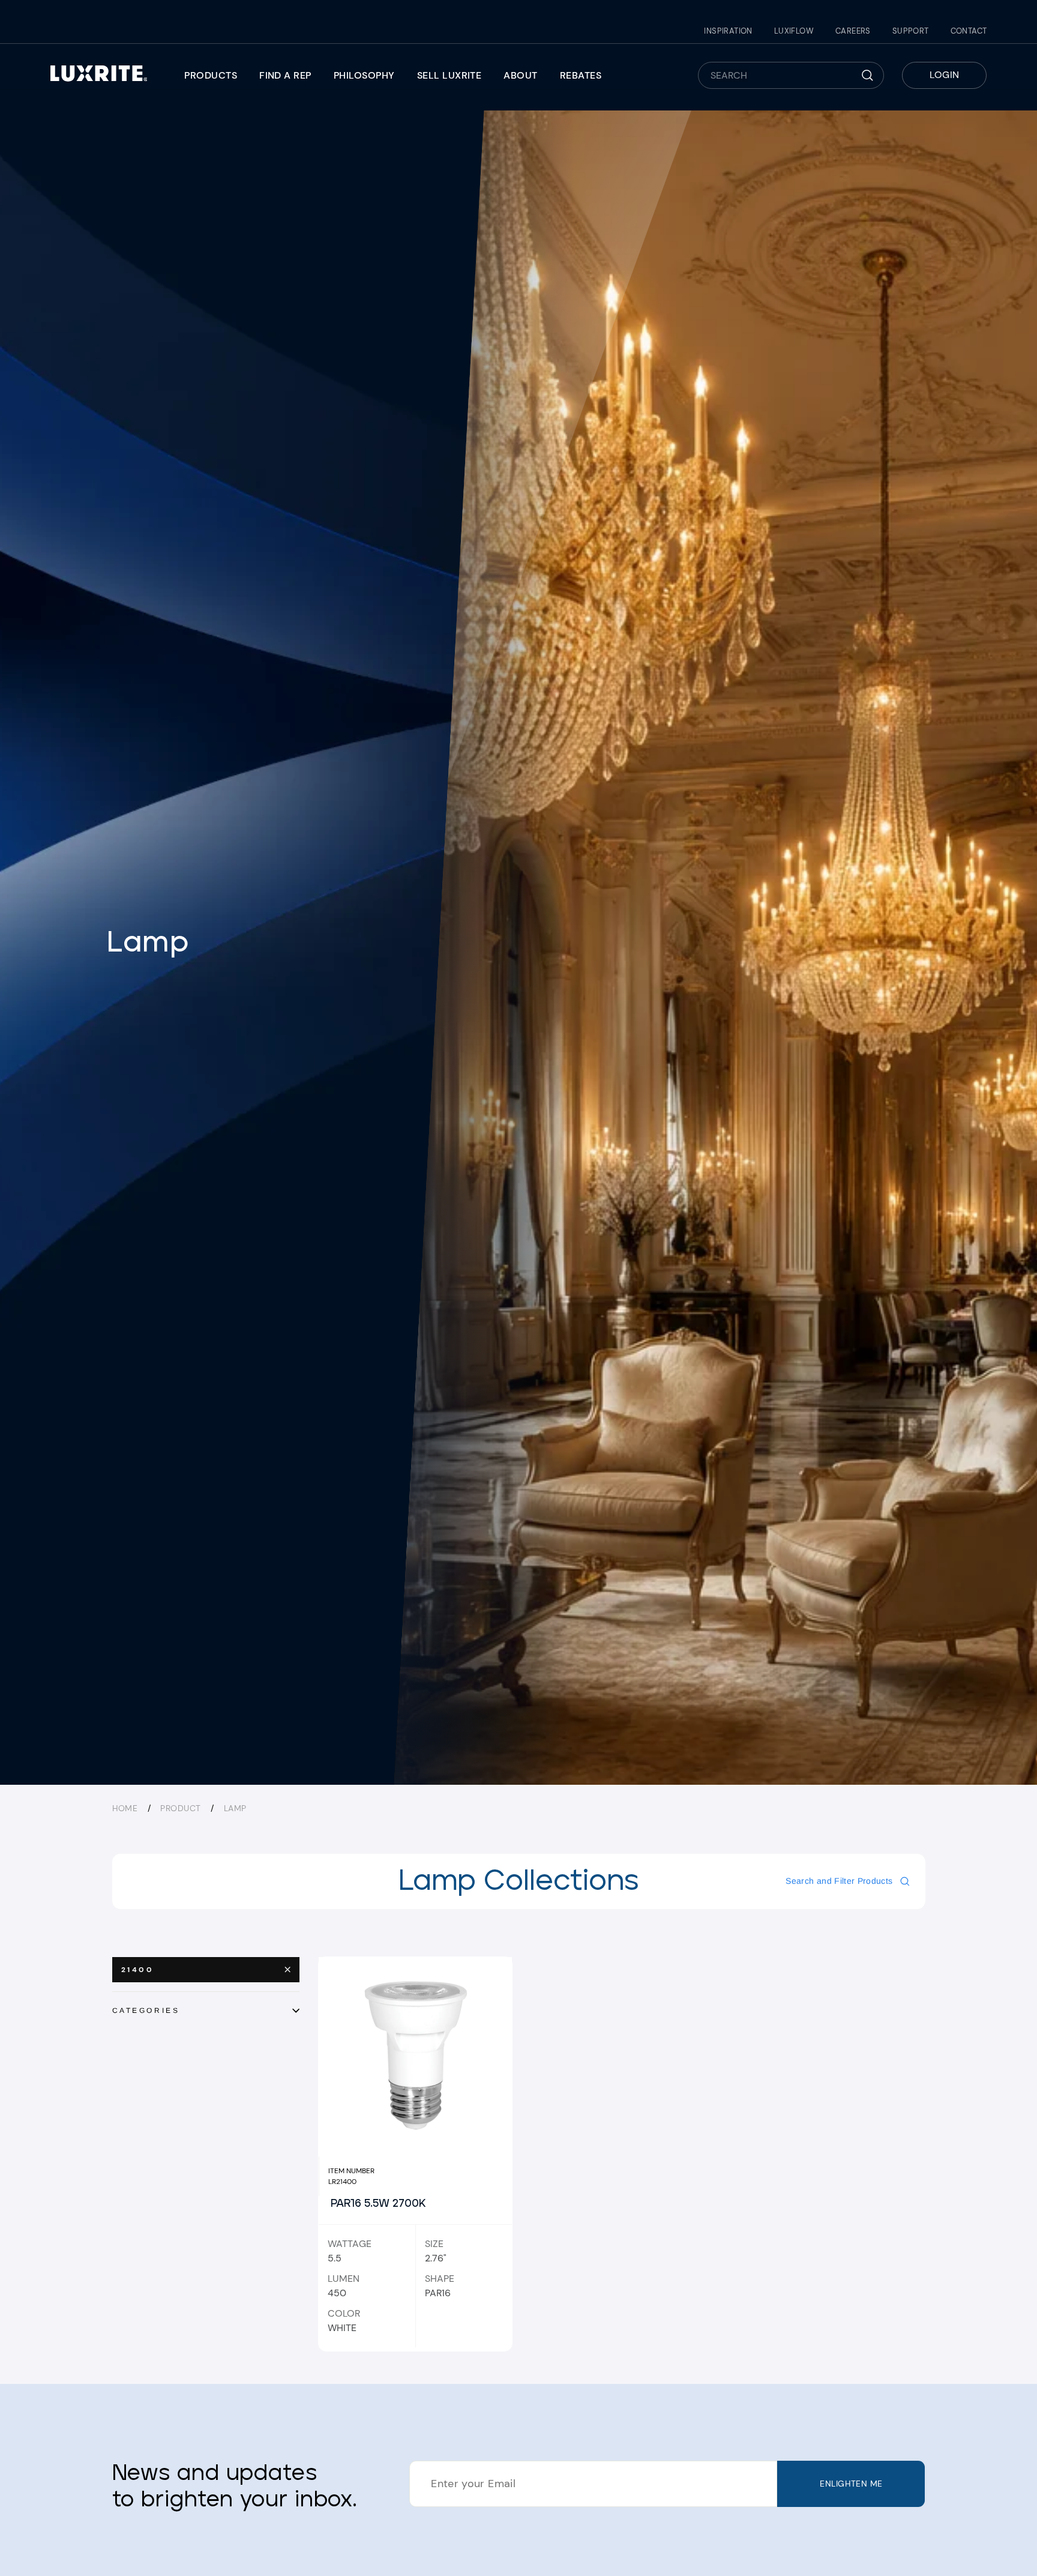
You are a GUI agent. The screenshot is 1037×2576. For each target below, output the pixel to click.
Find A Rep (285, 75)
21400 (138, 1970)
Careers (853, 31)
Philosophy (364, 75)
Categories (146, 2010)
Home (125, 1808)
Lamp (235, 1808)
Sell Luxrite (449, 75)
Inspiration (728, 31)
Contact (969, 31)
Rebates (581, 75)
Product (180, 1808)
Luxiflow (794, 31)
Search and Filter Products (839, 1881)
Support (911, 31)
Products (211, 75)
